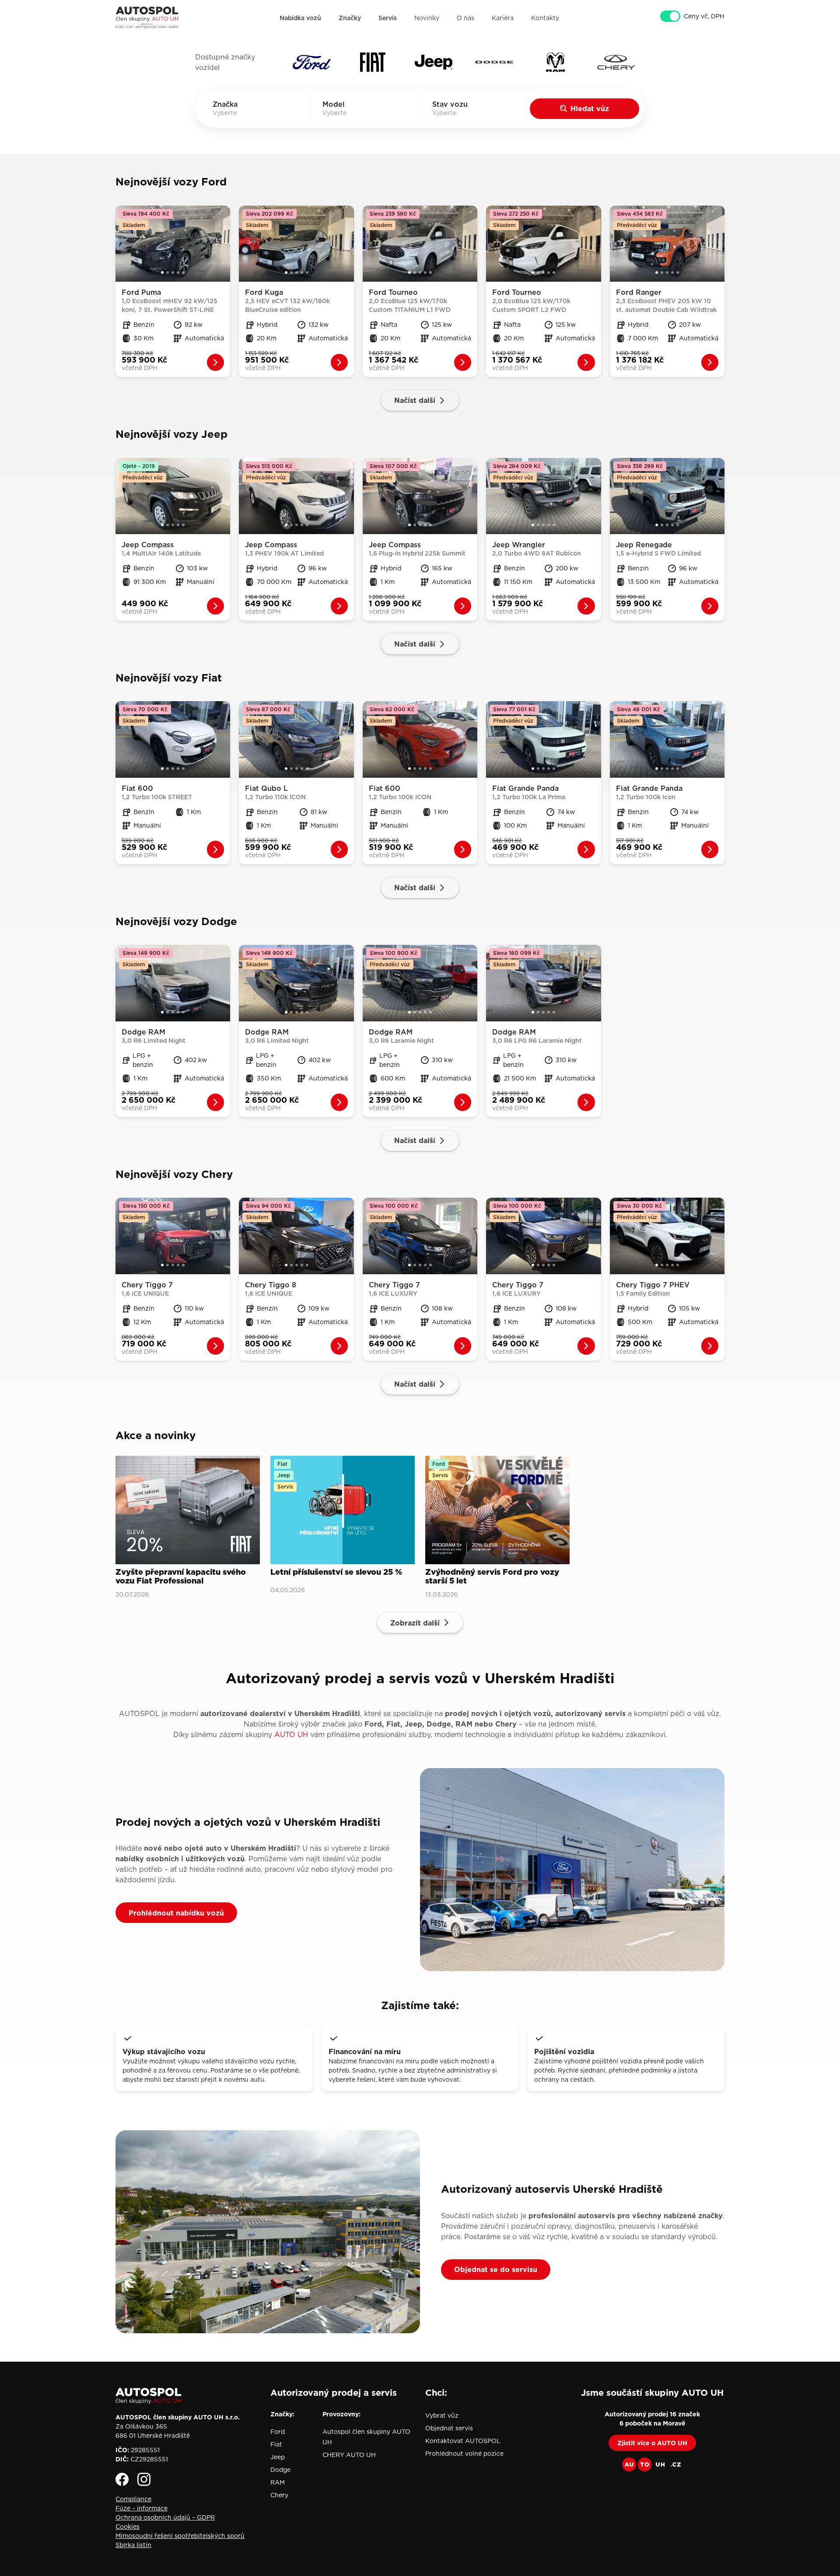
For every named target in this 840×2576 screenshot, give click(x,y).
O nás (465, 18)
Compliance (133, 2499)
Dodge (280, 2470)
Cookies (128, 2527)
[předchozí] (122, 244)
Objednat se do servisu (496, 2269)
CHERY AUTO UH (349, 2455)
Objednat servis (449, 2428)
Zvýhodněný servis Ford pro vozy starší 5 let (492, 1577)
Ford (278, 2432)
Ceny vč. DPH (704, 16)
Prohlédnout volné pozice (464, 2454)
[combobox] (237, 113)
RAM (278, 2482)
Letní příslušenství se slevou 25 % (336, 1573)
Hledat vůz (590, 108)
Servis (388, 18)
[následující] (224, 244)
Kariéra (503, 18)
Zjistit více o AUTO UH (652, 2443)
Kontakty (545, 18)
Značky (350, 18)
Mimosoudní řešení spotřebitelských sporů (180, 2536)
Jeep (278, 2457)
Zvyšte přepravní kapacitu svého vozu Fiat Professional (181, 1577)
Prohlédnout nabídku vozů (176, 1913)
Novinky (427, 18)
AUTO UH (291, 1734)
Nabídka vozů (300, 18)
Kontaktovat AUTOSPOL (463, 2441)
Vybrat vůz (442, 2415)
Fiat (276, 2444)
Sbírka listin (133, 2545)
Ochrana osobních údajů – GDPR (165, 2517)
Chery (279, 2495)
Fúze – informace (142, 2508)
